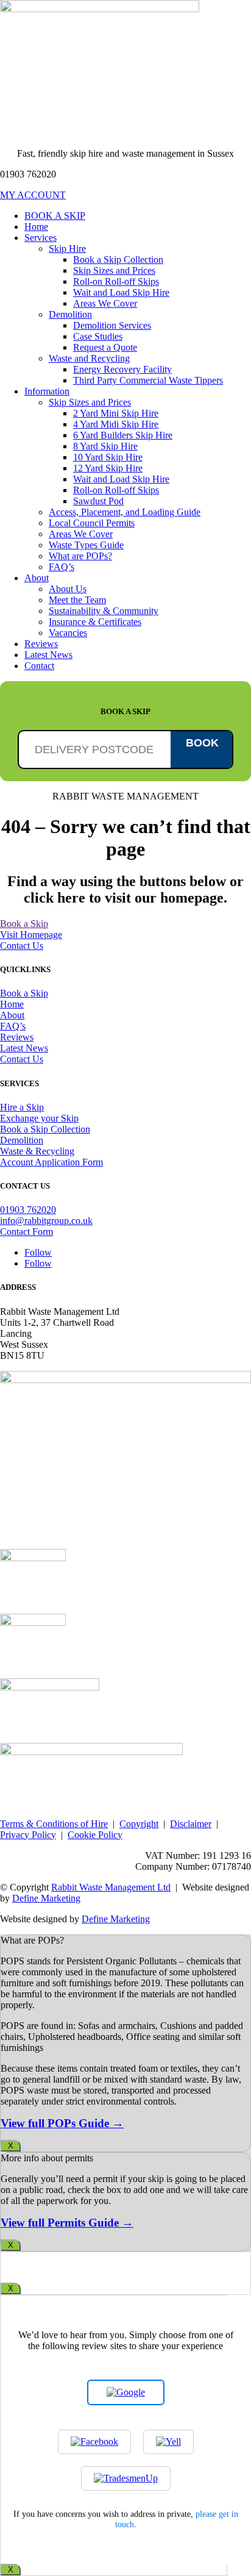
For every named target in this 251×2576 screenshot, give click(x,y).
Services (41, 238)
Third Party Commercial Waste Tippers (148, 380)
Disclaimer (191, 1824)
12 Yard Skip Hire (108, 468)
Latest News (48, 655)
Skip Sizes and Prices (114, 270)
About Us (68, 589)
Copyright (139, 1824)
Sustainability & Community (104, 611)
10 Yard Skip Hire (108, 457)
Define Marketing (46, 1898)
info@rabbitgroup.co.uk (46, 1221)
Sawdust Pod (98, 501)
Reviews (41, 644)
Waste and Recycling (89, 358)
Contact (39, 666)
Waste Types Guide (86, 545)
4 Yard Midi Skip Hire (116, 424)
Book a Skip (24, 924)
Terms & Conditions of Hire (54, 1824)
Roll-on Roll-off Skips (116, 281)
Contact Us (22, 946)
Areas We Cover (105, 303)
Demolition (70, 314)
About (37, 578)
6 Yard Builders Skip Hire (123, 435)
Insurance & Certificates (95, 622)
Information (47, 391)
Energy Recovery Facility (122, 369)
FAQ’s (62, 567)
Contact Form (27, 1232)
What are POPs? (80, 556)
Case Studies (98, 336)
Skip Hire (67, 249)
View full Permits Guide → (67, 2223)
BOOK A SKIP (55, 216)
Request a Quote (105, 347)
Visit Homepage (31, 935)
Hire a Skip (22, 1107)
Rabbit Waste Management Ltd (111, 1887)
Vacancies (68, 633)
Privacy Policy (28, 1835)
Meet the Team (77, 600)
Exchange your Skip (39, 1118)
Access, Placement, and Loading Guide (125, 512)
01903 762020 (28, 1210)
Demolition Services (112, 325)
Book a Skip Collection (118, 259)
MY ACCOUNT (33, 195)
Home (36, 227)
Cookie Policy (95, 1835)
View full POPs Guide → (62, 2123)
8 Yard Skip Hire (105, 446)
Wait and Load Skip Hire (121, 292)
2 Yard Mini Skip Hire (116, 413)
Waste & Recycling (37, 1151)
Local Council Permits (92, 523)
